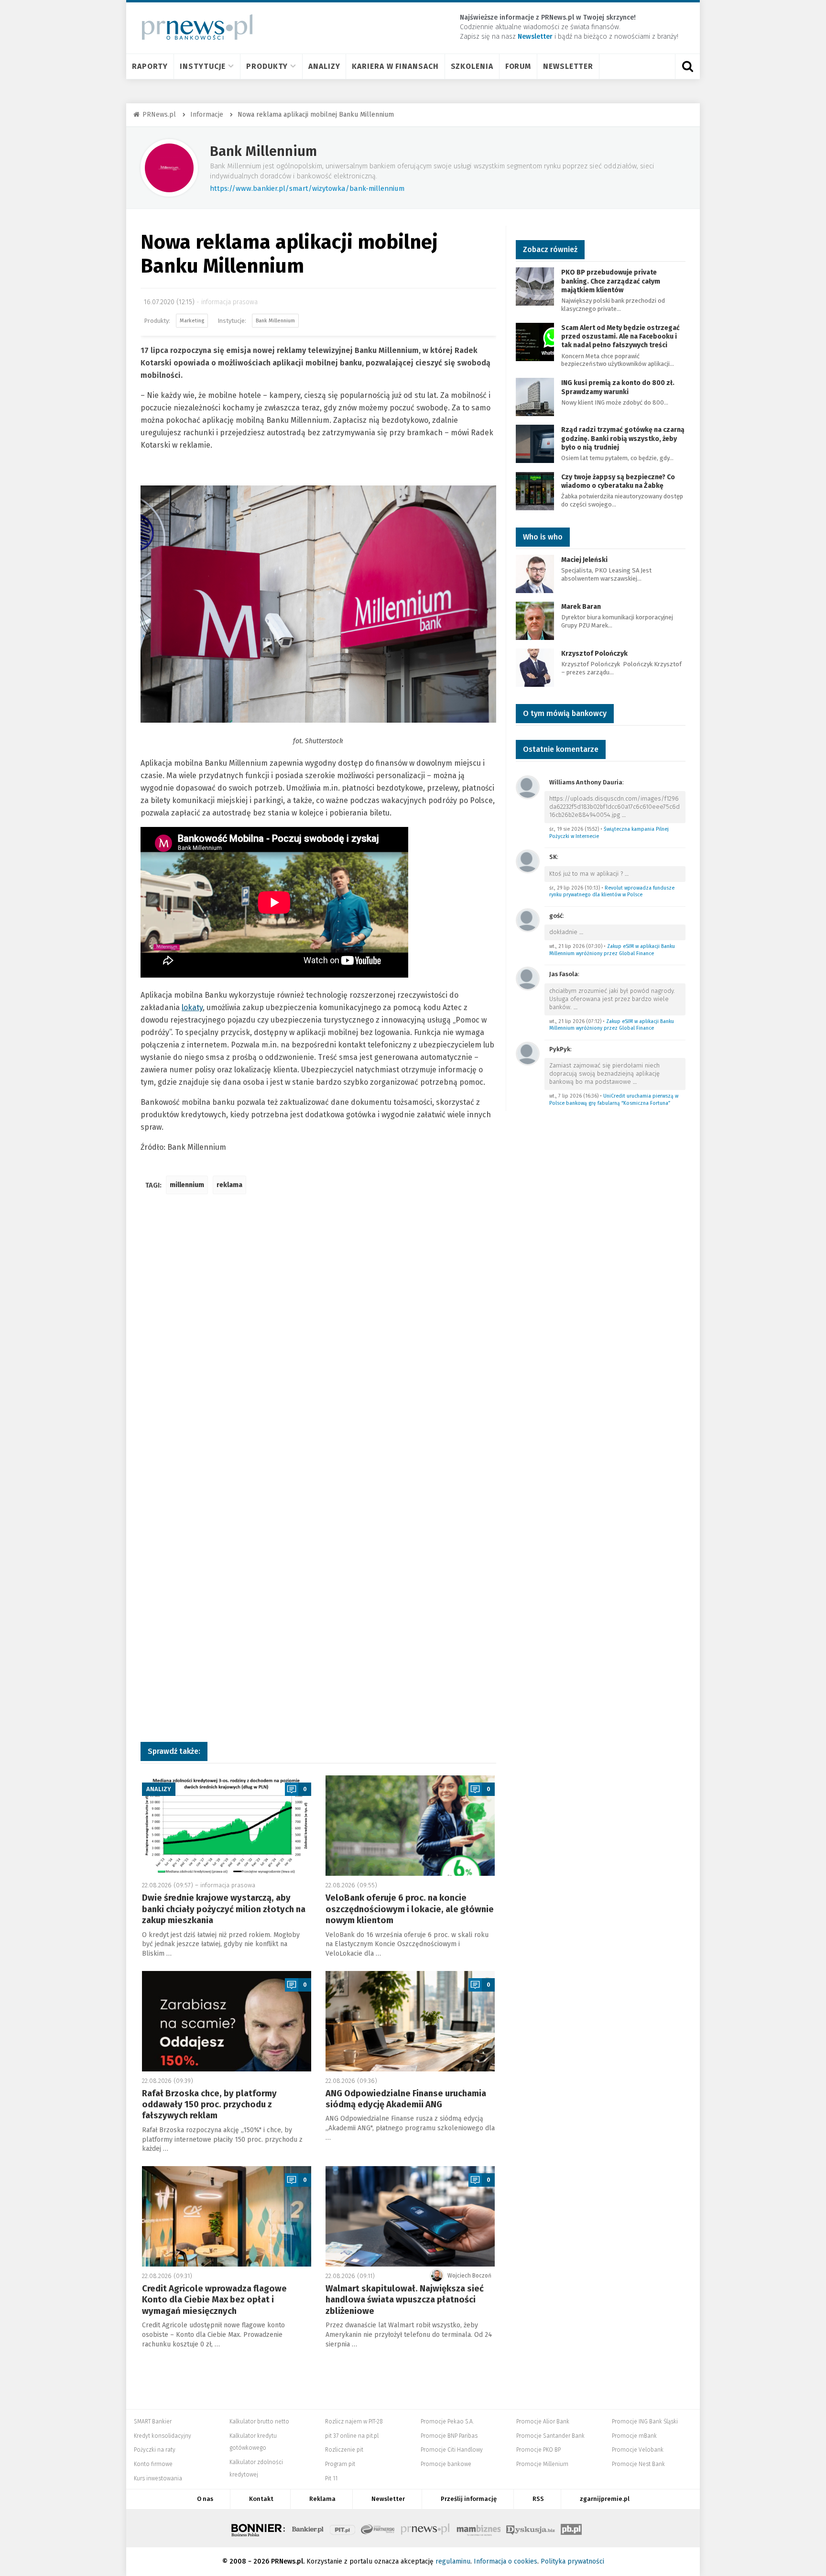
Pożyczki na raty (155, 2450)
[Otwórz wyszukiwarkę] (687, 66)
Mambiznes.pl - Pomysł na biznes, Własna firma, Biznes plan (478, 2528)
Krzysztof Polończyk (594, 654)
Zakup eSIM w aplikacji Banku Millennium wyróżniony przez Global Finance (612, 950)
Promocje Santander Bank (550, 2436)
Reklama (322, 2499)
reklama (229, 1185)
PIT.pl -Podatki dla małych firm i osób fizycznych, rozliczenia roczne (342, 2528)
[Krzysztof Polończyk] (535, 667)
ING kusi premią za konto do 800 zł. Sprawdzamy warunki (618, 387)
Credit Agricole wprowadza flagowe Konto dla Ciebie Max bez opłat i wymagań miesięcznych (214, 2300)
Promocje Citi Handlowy (452, 2450)
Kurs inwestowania (158, 2478)
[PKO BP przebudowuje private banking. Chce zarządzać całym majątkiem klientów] (535, 286)
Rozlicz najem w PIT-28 (354, 2422)
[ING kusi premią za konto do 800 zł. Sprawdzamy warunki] (535, 397)
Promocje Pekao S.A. (447, 2422)
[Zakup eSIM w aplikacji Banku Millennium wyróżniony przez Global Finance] (528, 919)
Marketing (192, 321)
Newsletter (568, 66)
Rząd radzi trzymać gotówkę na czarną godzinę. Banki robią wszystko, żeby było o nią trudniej (623, 438)
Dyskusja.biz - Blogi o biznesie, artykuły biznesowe (531, 2528)
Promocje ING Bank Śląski (645, 2422)
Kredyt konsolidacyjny (163, 2436)
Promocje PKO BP (538, 2450)
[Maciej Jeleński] (535, 573)
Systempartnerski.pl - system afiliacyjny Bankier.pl (378, 2528)
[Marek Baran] (535, 620)
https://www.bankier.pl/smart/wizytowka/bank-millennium (307, 188)
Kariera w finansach (395, 66)
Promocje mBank (634, 2436)
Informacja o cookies (505, 2561)
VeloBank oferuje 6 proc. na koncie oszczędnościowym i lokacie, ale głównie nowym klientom (410, 1909)
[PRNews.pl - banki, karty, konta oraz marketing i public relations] (193, 27)
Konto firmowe (153, 2464)
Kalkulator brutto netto (259, 2422)
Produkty (267, 66)
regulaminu (453, 2561)
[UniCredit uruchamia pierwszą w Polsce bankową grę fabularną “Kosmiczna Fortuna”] (528, 1053)
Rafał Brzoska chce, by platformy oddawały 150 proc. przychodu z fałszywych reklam (209, 2105)
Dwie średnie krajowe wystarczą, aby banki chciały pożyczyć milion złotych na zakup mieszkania (224, 1909)
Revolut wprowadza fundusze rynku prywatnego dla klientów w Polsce (612, 892)
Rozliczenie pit (344, 2450)
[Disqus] (318, 1344)
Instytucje (203, 66)
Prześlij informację (469, 2499)
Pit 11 (331, 2478)
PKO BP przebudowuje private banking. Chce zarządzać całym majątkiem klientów (611, 281)
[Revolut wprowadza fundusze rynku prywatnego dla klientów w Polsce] (528, 861)
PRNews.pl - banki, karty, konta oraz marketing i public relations (426, 2528)
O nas (205, 2499)
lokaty (192, 1007)
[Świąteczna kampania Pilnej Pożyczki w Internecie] (528, 787)
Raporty (150, 66)
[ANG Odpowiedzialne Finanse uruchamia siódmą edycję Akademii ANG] (410, 2021)
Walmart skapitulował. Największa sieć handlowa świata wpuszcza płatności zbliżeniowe (405, 2300)
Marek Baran (581, 607)
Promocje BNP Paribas (449, 2436)
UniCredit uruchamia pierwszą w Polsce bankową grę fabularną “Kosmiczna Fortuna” (614, 1100)
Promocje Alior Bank (543, 2422)
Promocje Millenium (542, 2464)
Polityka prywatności (572, 2561)
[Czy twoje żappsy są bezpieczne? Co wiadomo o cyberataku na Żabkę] (535, 490)
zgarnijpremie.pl (605, 2499)
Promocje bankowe (446, 2464)
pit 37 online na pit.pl (352, 2436)
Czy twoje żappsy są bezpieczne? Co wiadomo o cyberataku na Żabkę (618, 481)
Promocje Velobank (638, 2450)
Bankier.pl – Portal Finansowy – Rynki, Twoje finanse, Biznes (308, 2528)
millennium (187, 1185)
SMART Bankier (153, 2422)
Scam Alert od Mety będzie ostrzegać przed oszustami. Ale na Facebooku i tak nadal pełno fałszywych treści (620, 336)
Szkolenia (472, 66)
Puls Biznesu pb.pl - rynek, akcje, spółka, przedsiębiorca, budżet (571, 2528)
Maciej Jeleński (584, 560)
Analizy (324, 66)
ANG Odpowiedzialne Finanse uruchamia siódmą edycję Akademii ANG (406, 2099)
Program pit (340, 2464)
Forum (518, 66)
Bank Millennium (263, 151)
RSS (538, 2499)
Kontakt (261, 2499)
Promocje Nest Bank (638, 2464)
